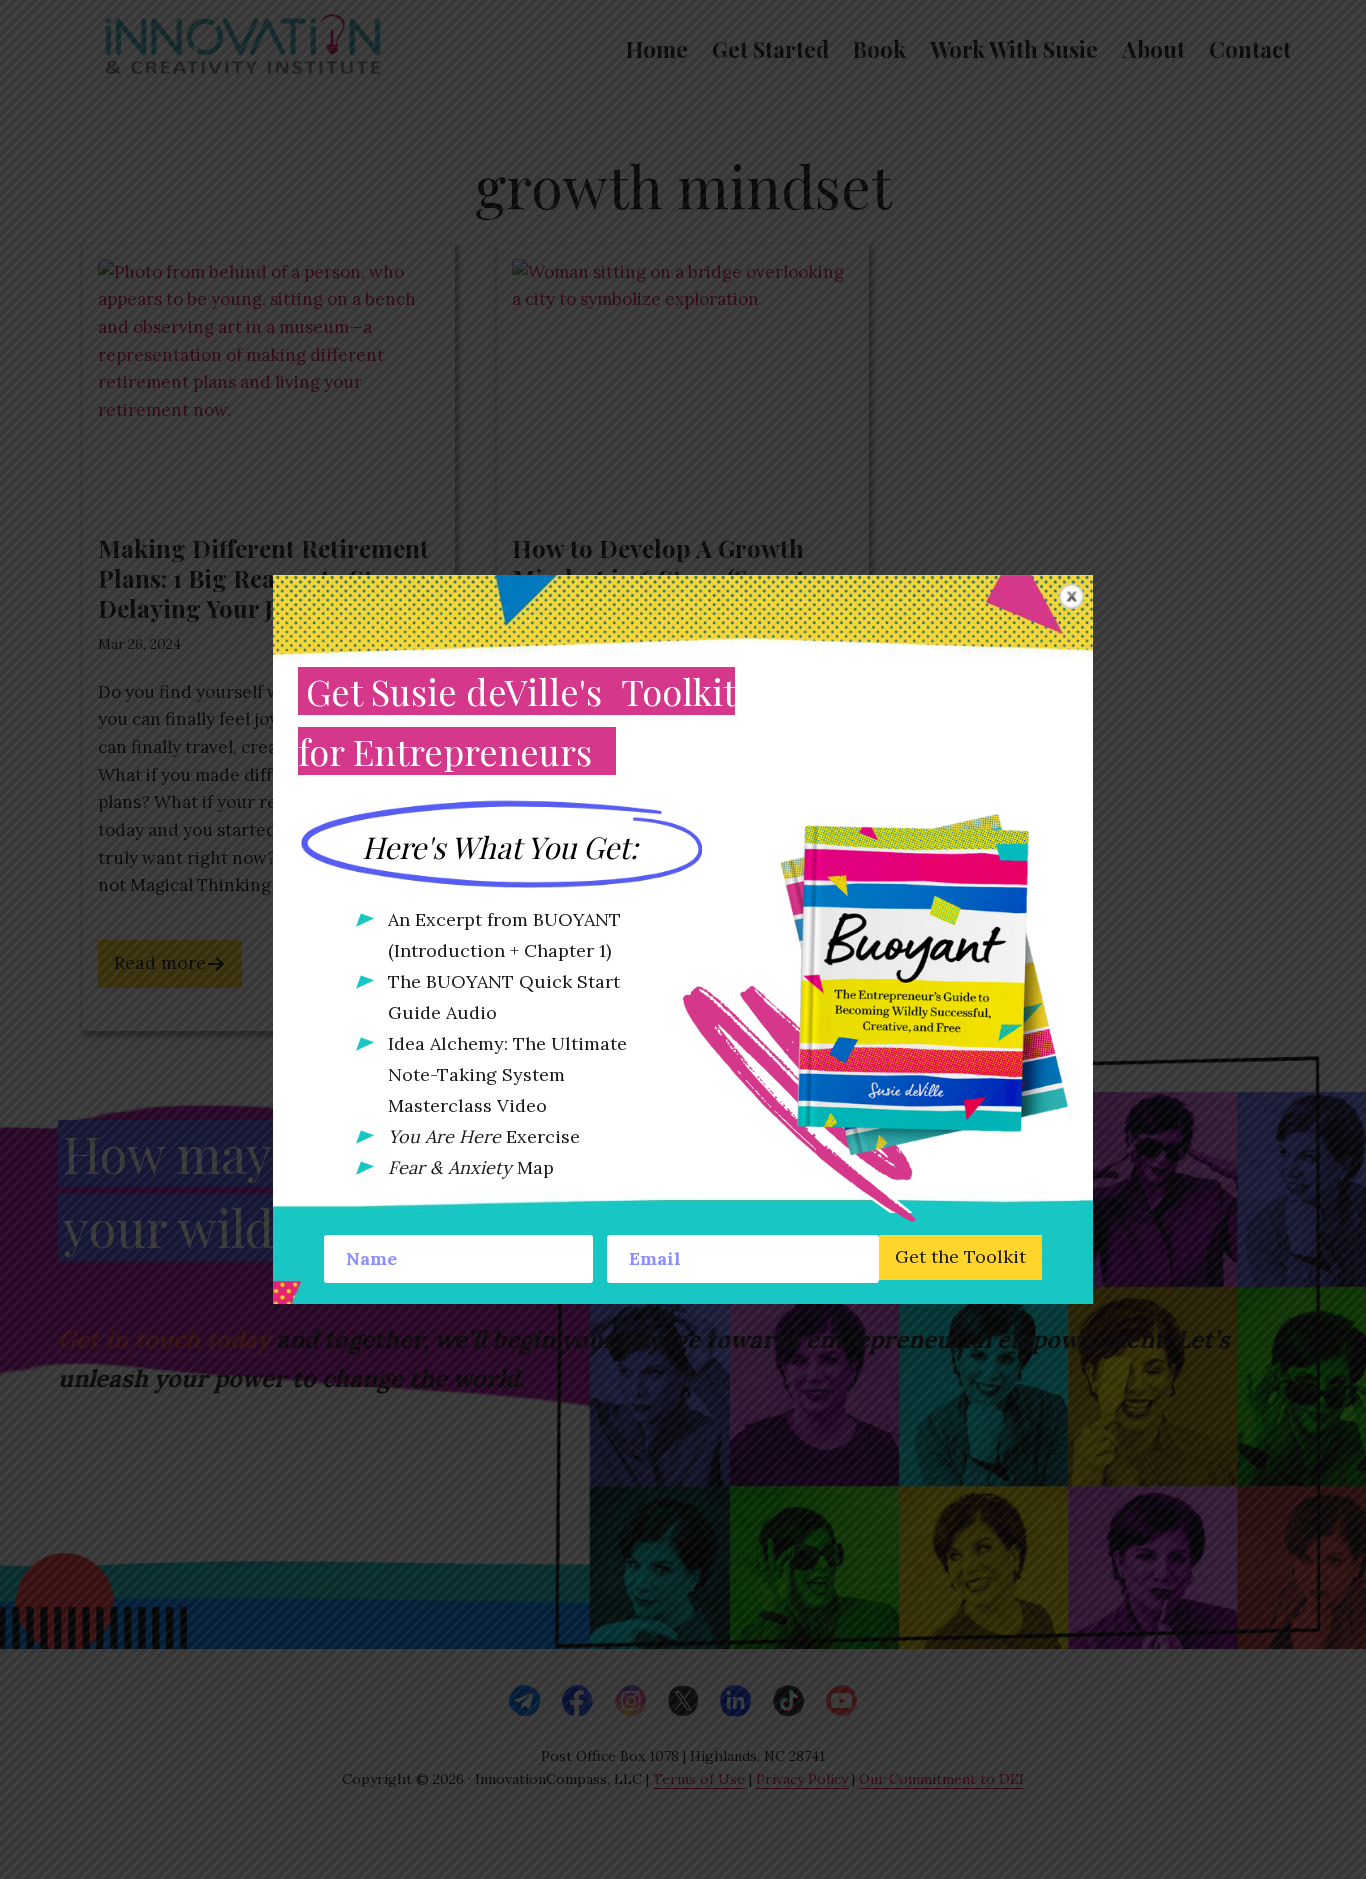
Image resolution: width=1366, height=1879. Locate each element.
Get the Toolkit (960, 1256)
